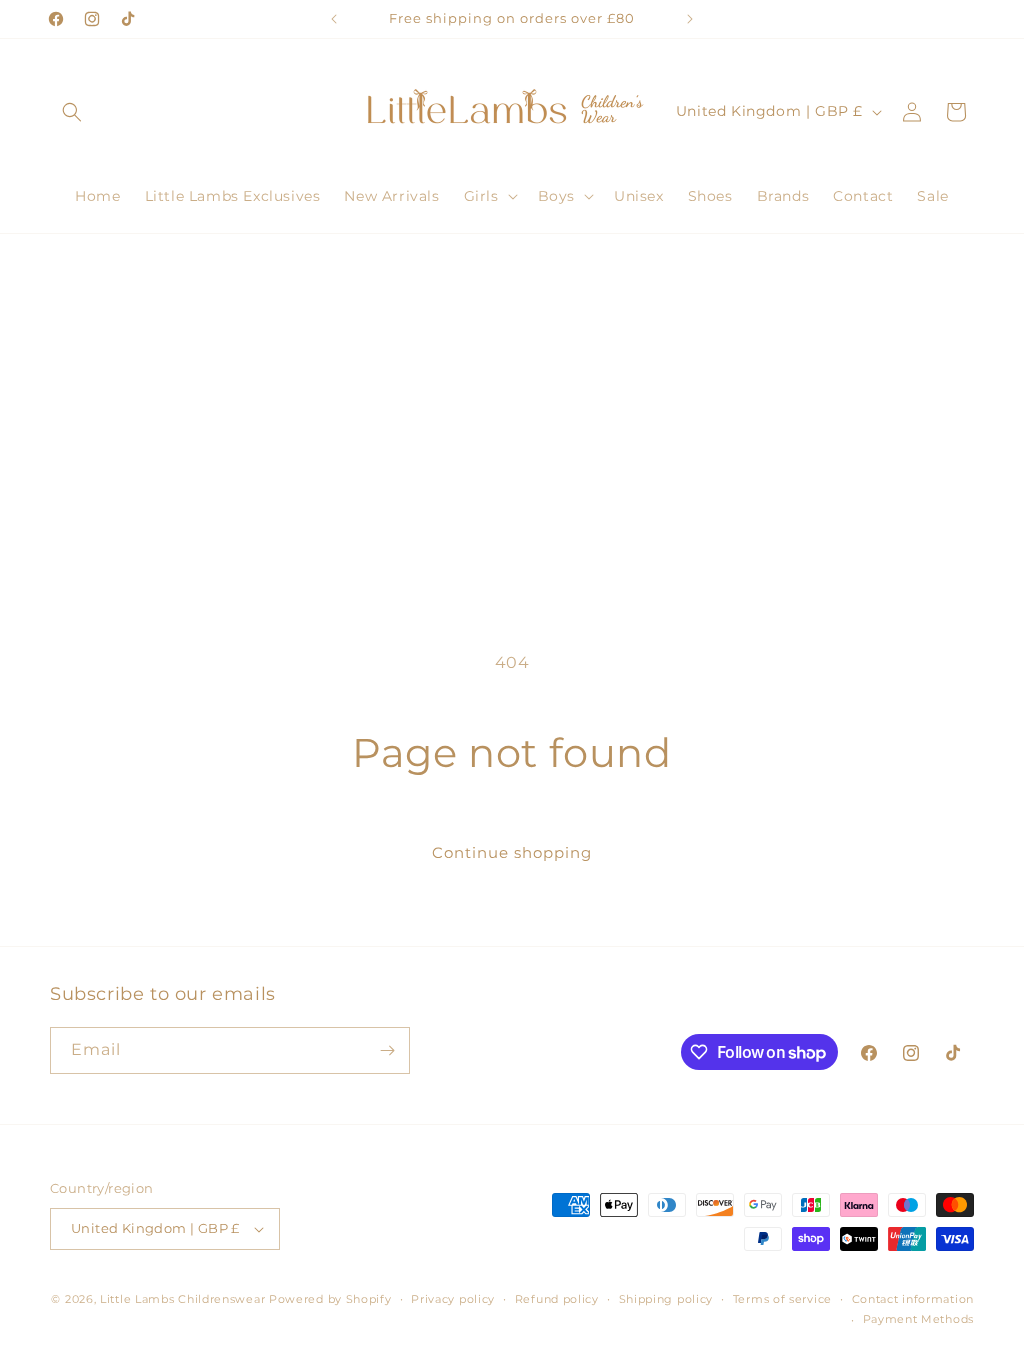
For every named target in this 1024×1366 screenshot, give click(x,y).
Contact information (913, 1299)
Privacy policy (453, 1299)
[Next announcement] (690, 19)
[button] (72, 112)
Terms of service (782, 1299)
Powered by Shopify (330, 1299)
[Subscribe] (387, 1050)
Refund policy (557, 1299)
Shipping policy (666, 1299)
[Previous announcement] (334, 19)
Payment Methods (919, 1319)
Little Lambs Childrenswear (182, 1299)
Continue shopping (512, 852)
